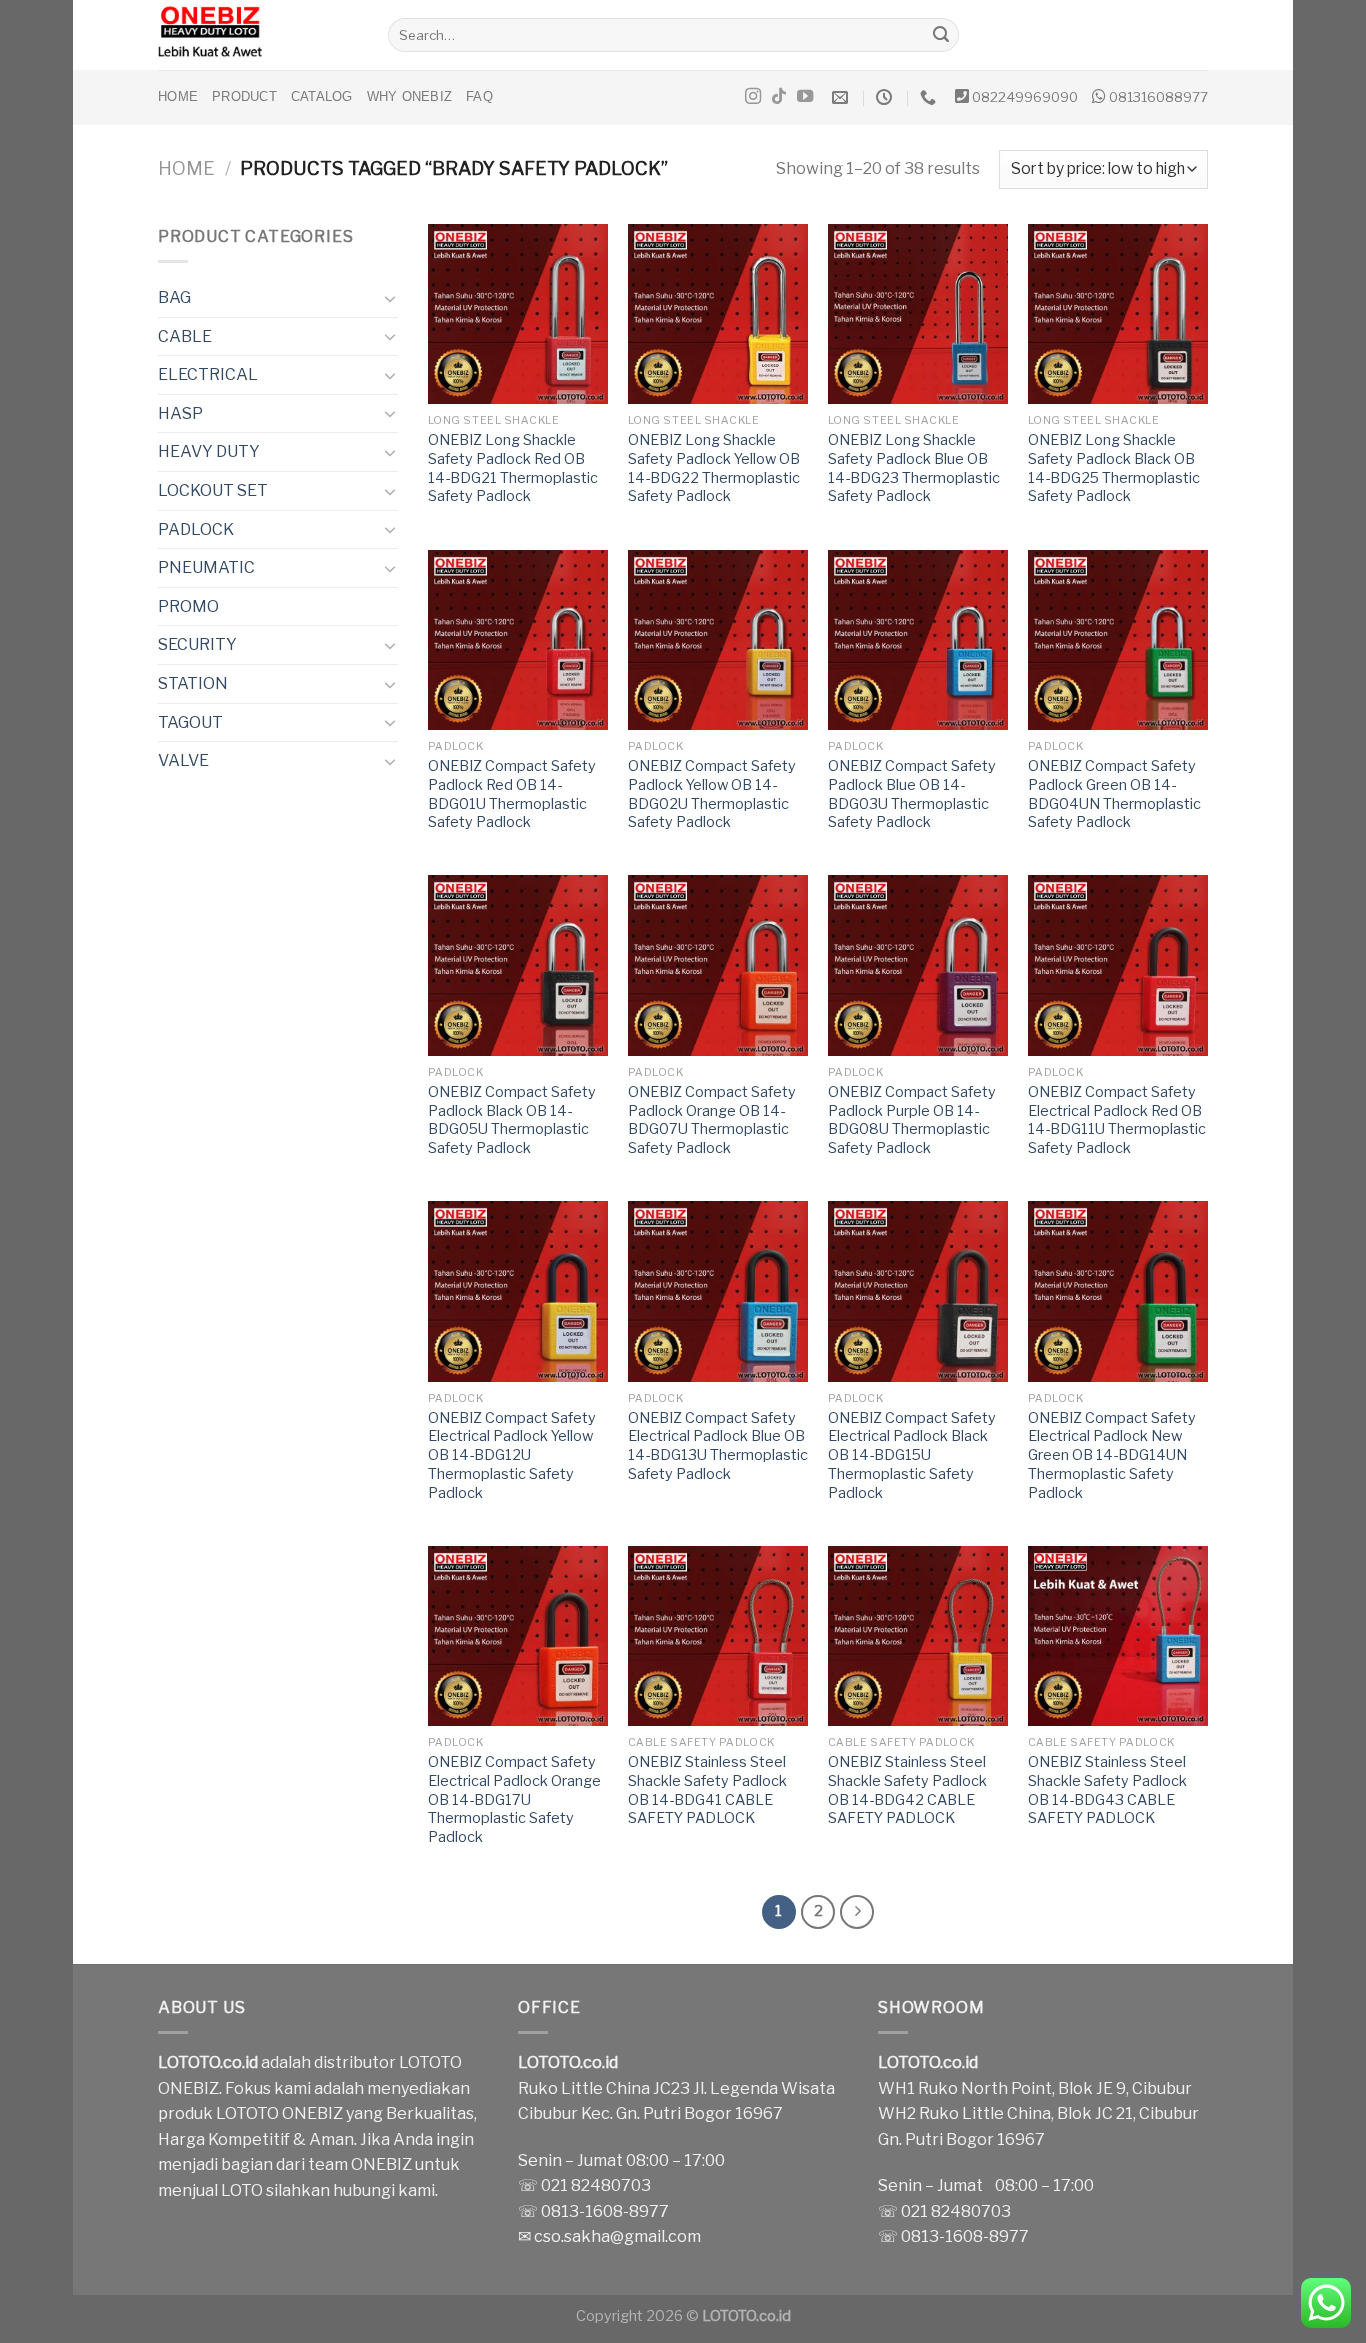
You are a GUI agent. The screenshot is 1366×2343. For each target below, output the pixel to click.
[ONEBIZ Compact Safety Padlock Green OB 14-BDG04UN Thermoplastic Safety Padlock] (1118, 640)
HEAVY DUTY (209, 451)
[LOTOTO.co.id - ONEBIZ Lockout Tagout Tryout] (258, 35)
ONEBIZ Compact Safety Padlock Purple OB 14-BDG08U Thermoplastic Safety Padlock (912, 1120)
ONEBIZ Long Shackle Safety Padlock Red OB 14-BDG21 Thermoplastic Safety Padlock (513, 468)
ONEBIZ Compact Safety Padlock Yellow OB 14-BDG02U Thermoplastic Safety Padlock (712, 794)
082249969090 (1025, 97)
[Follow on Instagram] (753, 97)
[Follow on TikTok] (779, 97)
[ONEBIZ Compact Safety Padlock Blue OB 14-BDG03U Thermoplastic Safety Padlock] (918, 640)
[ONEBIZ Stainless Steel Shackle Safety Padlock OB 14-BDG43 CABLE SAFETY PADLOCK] (1118, 1636)
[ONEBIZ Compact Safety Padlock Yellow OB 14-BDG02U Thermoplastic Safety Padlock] (718, 640)
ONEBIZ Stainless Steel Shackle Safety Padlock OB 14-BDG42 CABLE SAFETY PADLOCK (907, 1790)
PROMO (188, 606)
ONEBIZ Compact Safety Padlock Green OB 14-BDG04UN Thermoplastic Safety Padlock (1114, 794)
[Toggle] (390, 298)
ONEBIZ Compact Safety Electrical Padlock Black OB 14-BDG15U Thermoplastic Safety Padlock (912, 1455)
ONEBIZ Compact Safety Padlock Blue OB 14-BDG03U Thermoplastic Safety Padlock (912, 794)
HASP (180, 413)
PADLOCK (196, 529)
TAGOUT (190, 722)
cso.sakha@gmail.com (617, 2236)
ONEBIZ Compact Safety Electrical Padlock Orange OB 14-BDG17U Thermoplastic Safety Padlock (514, 1799)
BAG (174, 297)
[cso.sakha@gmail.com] (842, 97)
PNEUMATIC (206, 567)
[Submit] (941, 35)
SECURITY (197, 644)
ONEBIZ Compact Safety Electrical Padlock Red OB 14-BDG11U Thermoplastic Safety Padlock (1117, 1120)
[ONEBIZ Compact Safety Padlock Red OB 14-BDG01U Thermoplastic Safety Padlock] (518, 640)
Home (178, 96)
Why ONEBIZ (410, 96)
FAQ (479, 96)
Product (244, 96)
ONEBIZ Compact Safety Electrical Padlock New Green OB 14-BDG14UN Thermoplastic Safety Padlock (1112, 1455)
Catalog (322, 96)
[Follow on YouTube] (805, 97)
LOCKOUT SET (213, 490)
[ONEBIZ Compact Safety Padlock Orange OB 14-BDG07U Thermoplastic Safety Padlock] (718, 965)
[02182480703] (930, 97)
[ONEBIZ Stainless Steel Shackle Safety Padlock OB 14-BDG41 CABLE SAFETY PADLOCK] (718, 1636)
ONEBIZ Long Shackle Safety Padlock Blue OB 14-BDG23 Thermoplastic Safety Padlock (914, 468)
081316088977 (1158, 97)
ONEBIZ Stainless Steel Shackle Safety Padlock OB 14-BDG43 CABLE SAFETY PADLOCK (1107, 1790)
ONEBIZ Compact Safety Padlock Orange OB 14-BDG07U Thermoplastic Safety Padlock (712, 1120)
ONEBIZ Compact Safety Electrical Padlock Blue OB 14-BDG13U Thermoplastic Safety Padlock (718, 1446)
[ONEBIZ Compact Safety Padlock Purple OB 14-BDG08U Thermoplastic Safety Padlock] (918, 965)
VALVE (183, 760)
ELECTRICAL (208, 374)
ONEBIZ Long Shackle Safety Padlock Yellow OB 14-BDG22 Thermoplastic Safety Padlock (714, 468)
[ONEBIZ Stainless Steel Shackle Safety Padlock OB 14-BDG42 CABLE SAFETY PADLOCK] (918, 1636)
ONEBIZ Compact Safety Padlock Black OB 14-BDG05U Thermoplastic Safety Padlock (512, 1120)
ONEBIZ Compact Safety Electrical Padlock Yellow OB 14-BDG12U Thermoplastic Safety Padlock (512, 1455)
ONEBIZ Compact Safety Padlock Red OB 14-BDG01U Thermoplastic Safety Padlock (512, 794)
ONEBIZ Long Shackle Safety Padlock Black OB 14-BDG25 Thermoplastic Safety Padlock (1114, 468)
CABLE (185, 336)
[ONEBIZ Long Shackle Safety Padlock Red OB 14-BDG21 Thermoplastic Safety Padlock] (518, 314)
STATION (193, 683)
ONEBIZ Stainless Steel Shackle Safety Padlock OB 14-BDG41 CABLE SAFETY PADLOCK (707, 1790)
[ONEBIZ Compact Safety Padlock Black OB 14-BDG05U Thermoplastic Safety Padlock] (518, 965)
